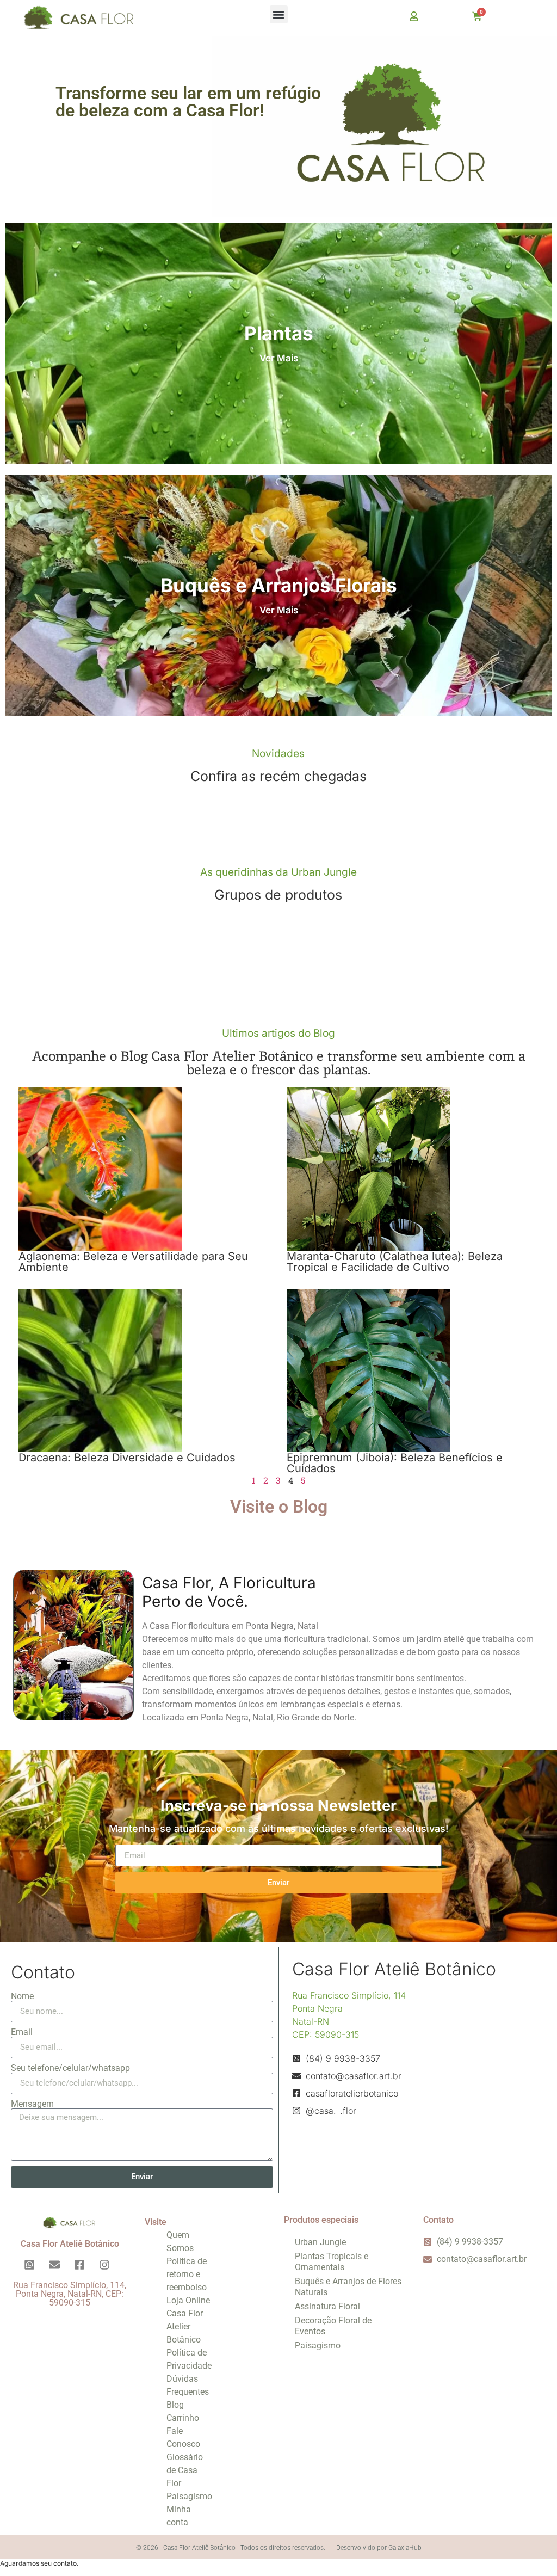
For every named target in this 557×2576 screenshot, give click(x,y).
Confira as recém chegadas (278, 776)
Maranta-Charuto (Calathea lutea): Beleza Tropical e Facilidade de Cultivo (395, 1262)
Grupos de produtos (278, 895)
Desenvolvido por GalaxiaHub (379, 2548)
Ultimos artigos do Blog (278, 1033)
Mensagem (32, 2104)
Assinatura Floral (327, 2306)
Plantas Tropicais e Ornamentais (332, 2262)
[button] (279, 14)
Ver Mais (279, 358)
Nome (22, 1996)
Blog (175, 2405)
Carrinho (183, 2418)
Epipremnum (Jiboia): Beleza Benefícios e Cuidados (395, 1463)
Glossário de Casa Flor (185, 2470)
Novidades (278, 754)
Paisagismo (189, 2496)
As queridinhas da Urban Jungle (278, 872)
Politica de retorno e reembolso (187, 2274)
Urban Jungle (320, 2242)
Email (22, 2032)
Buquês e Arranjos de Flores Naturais (348, 2287)
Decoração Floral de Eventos (333, 2326)
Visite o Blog (279, 1507)
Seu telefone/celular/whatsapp (70, 2068)
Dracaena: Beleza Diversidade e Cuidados (127, 1458)
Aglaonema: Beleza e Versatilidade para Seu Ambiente (133, 1262)
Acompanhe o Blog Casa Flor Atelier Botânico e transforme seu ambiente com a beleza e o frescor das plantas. (279, 1063)
